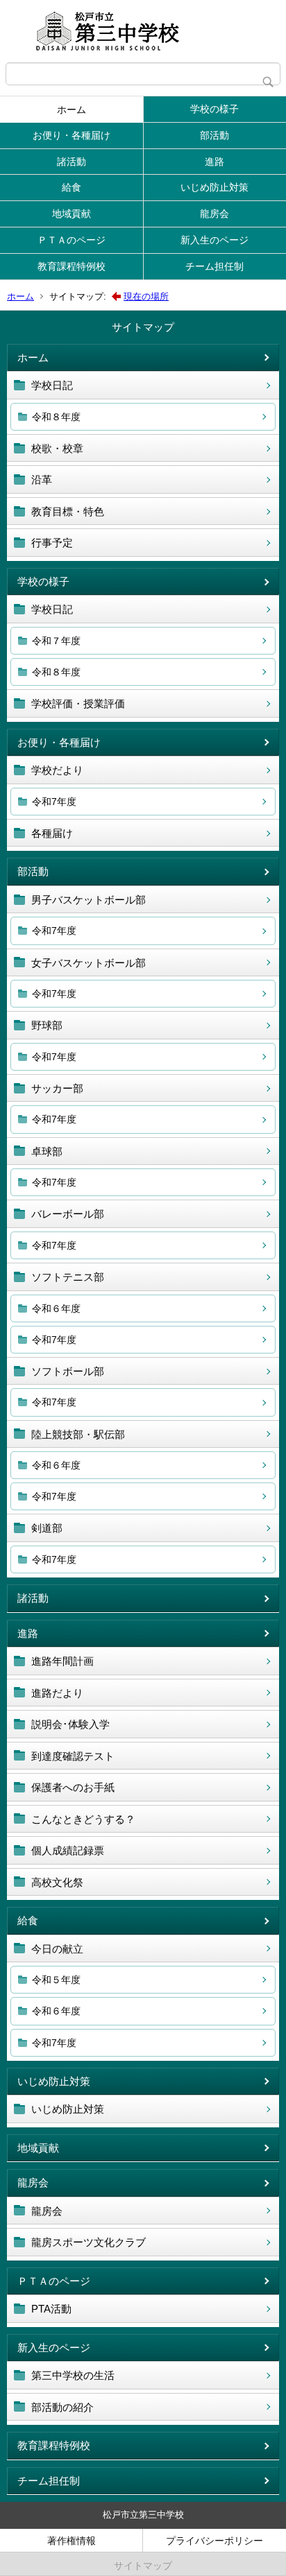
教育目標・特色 (68, 511)
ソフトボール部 (68, 1371)
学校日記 (52, 385)
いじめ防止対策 (214, 187)
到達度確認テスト (73, 1756)
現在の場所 (146, 296)
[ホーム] (143, 31)
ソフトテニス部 (68, 1277)
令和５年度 (56, 1980)
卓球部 (47, 1151)
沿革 (42, 479)
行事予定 (52, 543)
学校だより (57, 770)
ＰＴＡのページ (71, 240)
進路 (214, 162)
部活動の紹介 (62, 2407)
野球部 (47, 1025)
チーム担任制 (214, 266)
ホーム (71, 110)
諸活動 (71, 162)
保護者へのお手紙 (73, 1787)
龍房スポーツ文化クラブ (89, 2242)
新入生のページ (214, 240)
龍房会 (214, 214)
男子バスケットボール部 (89, 900)
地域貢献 (71, 214)
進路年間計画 (62, 1661)
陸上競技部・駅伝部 (78, 1434)
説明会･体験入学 (70, 1724)
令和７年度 (56, 641)
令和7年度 (54, 802)
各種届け (52, 833)
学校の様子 (214, 109)
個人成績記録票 (68, 1850)
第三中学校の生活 (73, 2375)
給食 (71, 187)
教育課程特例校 (71, 266)
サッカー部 (57, 1088)
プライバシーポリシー (214, 2541)
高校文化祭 (57, 1882)
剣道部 (47, 1528)
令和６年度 (56, 1308)
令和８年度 (56, 417)
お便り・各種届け (71, 135)
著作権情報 (71, 2541)
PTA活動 (51, 2309)
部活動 (214, 135)
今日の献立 (57, 1949)
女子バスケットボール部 (89, 963)
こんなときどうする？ (83, 1819)
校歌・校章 (57, 448)
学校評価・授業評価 (78, 703)
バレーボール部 (68, 1214)
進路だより (57, 1693)
